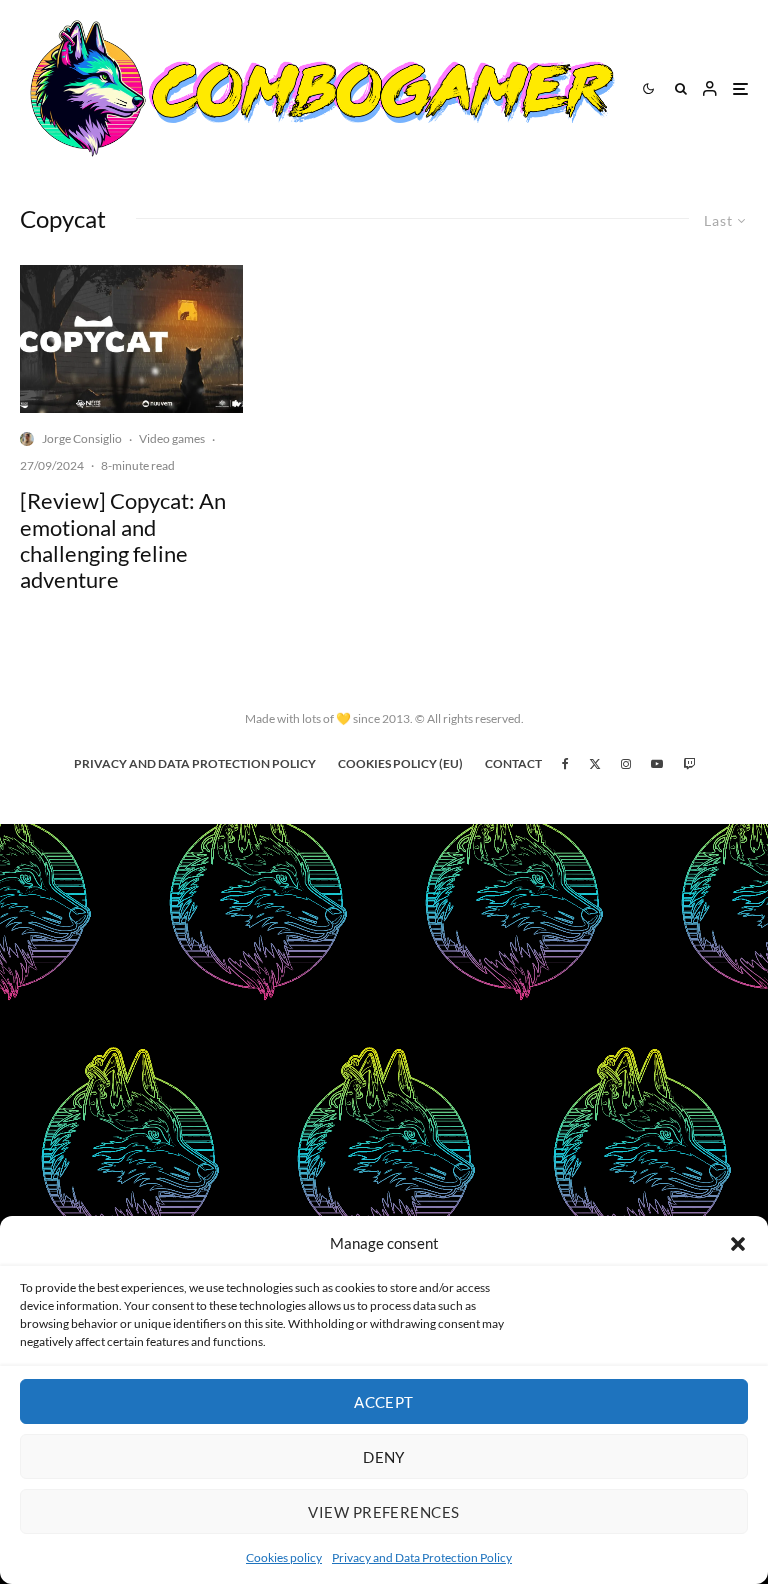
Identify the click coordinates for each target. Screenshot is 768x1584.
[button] (738, 1244)
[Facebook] (565, 764)
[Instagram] (626, 764)
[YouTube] (657, 764)
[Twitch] (689, 764)
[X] (595, 764)
